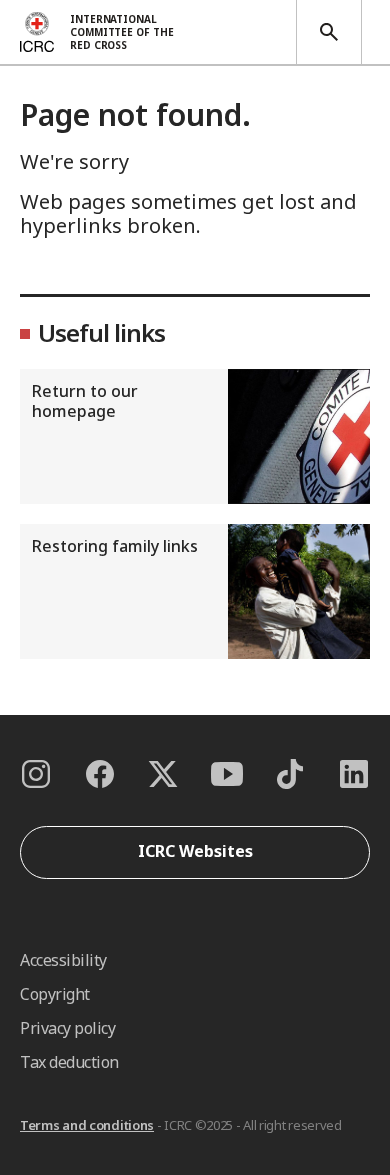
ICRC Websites (195, 851)
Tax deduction (69, 1062)
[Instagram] (36, 774)
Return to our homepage (85, 401)
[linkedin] (354, 774)
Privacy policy (67, 1028)
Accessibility (63, 960)
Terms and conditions (87, 1125)
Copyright (55, 994)
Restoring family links (115, 546)
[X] (163, 774)
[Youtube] (227, 774)
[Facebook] (100, 774)
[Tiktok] (290, 774)
